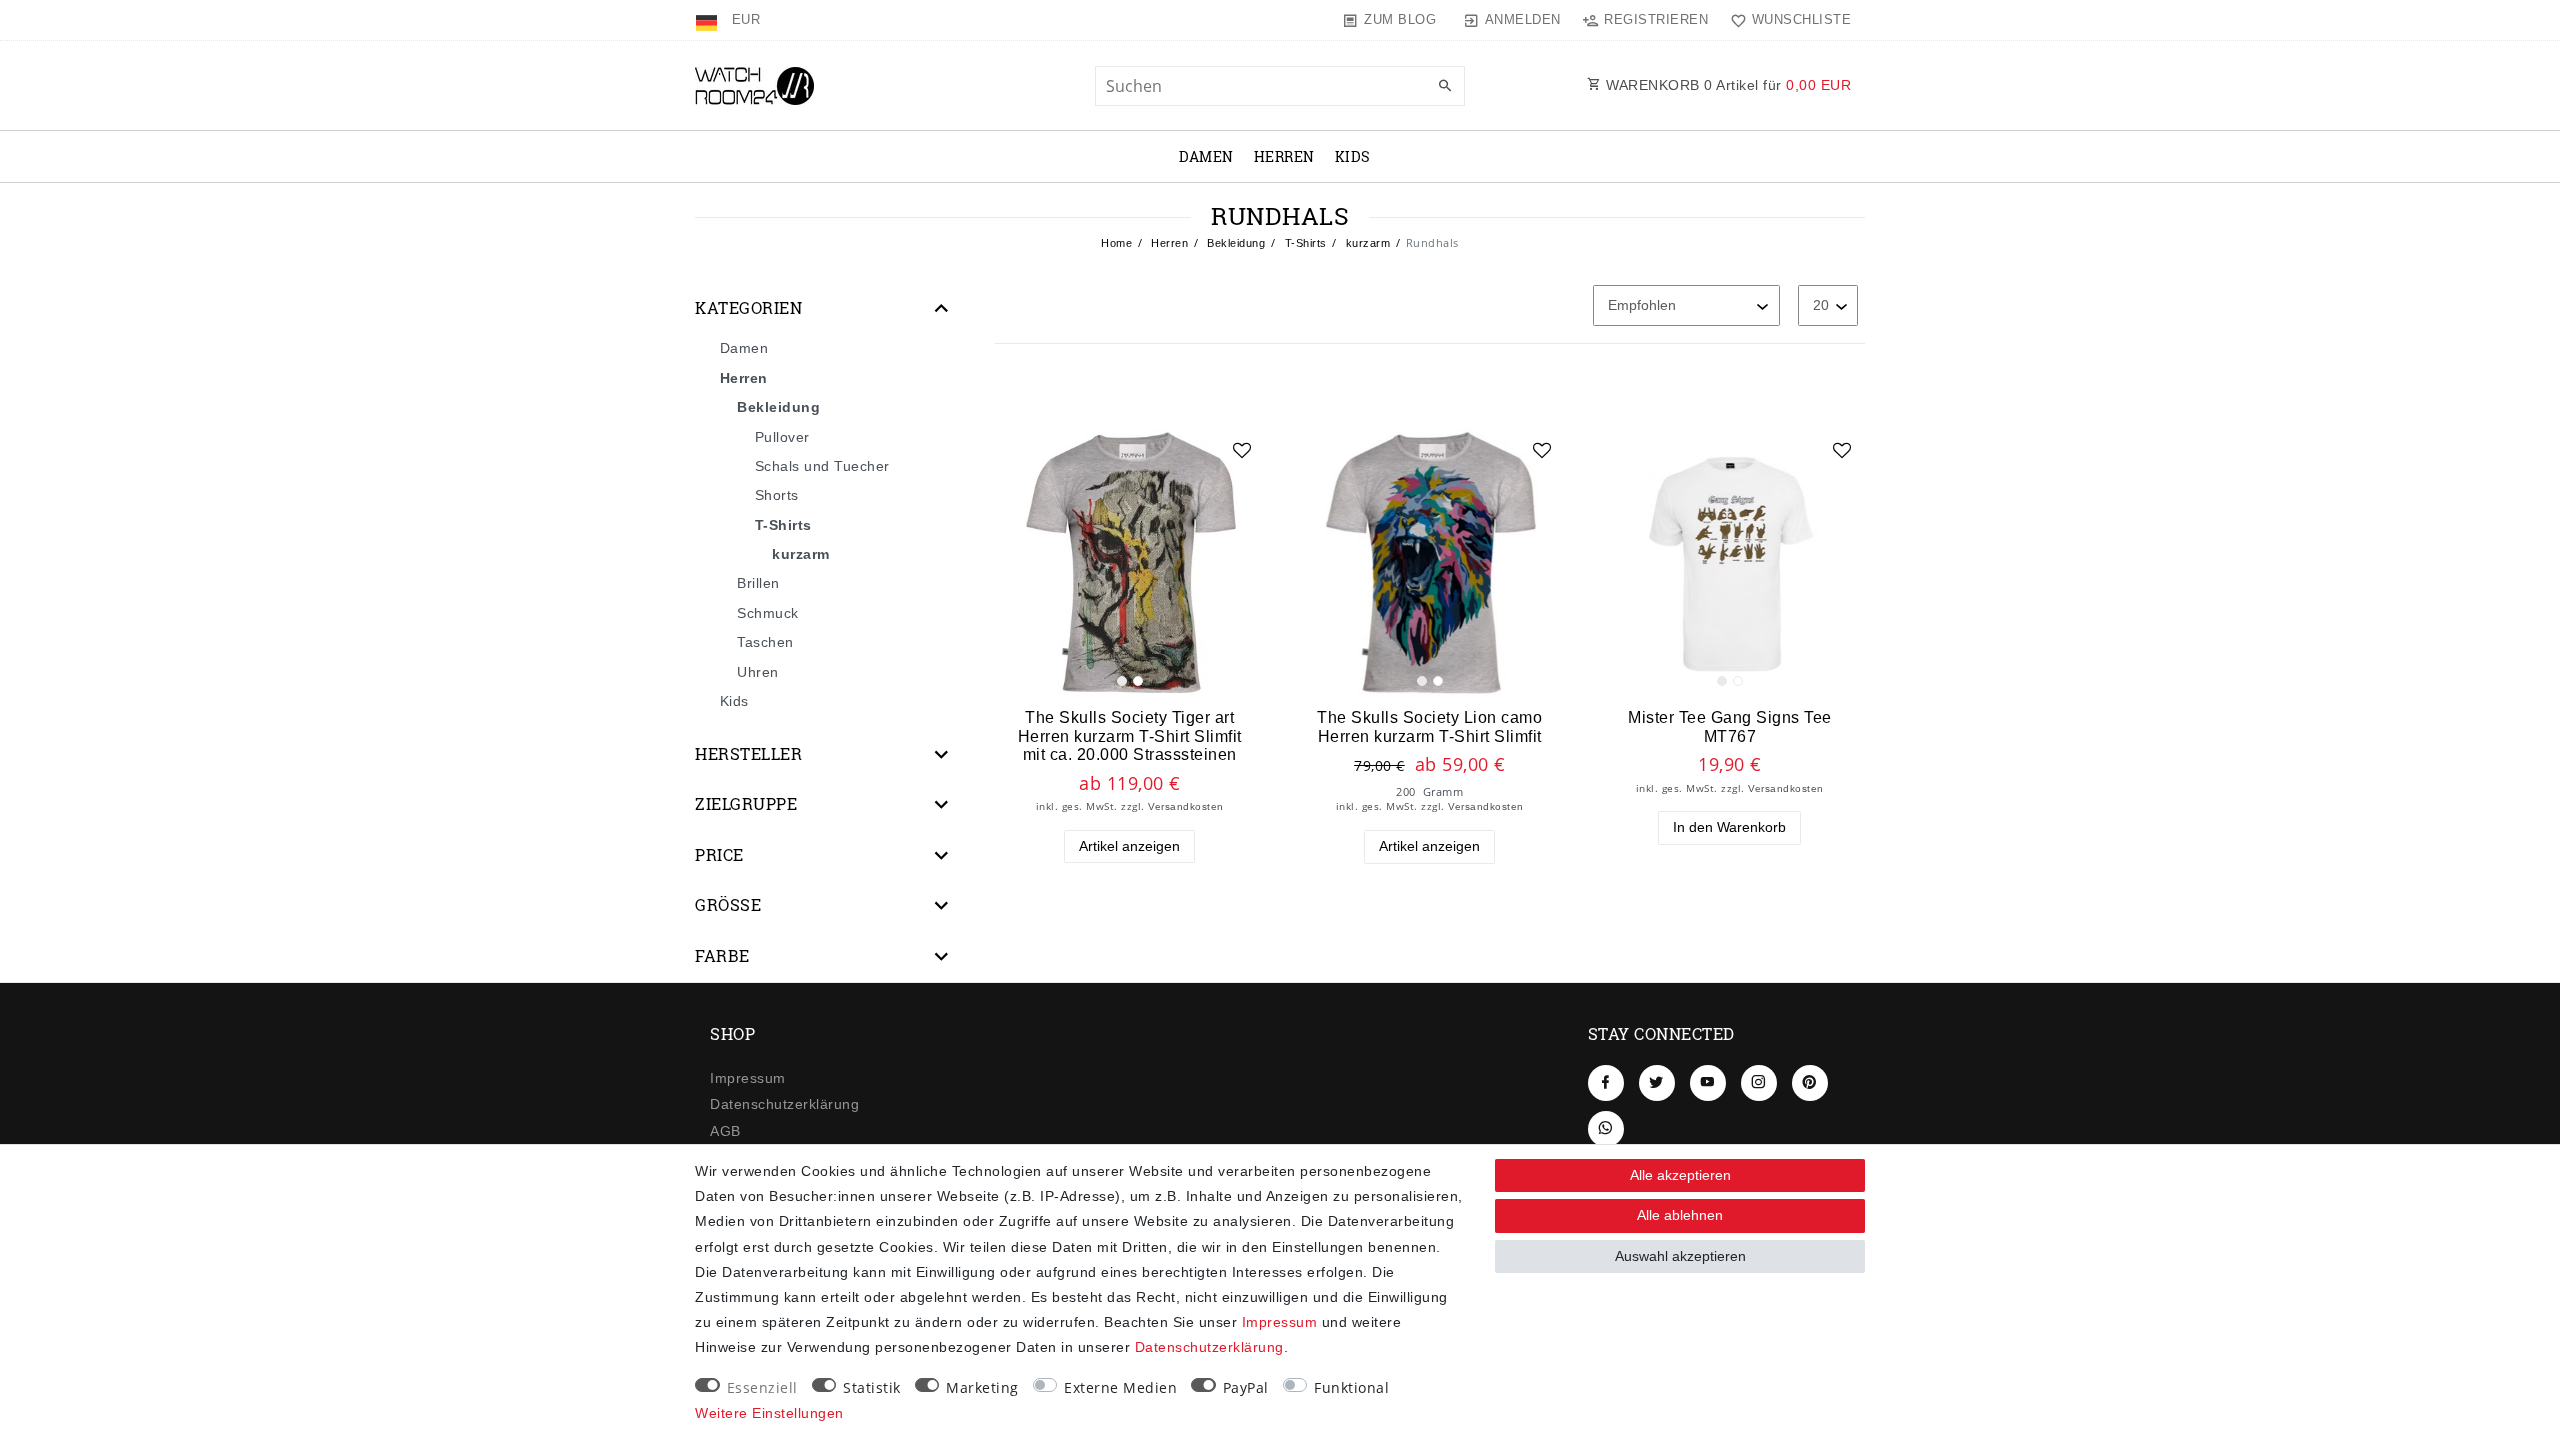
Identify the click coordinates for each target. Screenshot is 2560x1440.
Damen (1206, 156)
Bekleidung (1235, 243)
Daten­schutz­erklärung (784, 1104)
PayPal (1246, 1387)
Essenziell (762, 1387)
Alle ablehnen (1680, 1215)
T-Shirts (1304, 243)
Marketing (982, 1387)
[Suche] (1445, 87)
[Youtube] (1708, 1083)
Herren (1284, 156)
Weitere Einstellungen (769, 1413)
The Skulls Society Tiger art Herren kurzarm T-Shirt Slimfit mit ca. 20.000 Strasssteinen (1130, 735)
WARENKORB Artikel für (1727, 85)
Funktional (1351, 1387)
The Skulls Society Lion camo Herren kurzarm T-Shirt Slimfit (1429, 726)
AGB (725, 1131)
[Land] (708, 20)
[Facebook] (1606, 1083)
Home (1116, 243)
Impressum (748, 1078)
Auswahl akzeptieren (1680, 1256)
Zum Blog (1400, 19)
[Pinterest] (1810, 1083)
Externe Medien (1120, 1387)
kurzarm (1366, 243)
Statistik (872, 1387)
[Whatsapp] (1606, 1129)
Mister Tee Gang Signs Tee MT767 (1730, 726)
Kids (1353, 156)
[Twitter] (1657, 1083)
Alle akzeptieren (1680, 1175)
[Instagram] (1759, 1083)
